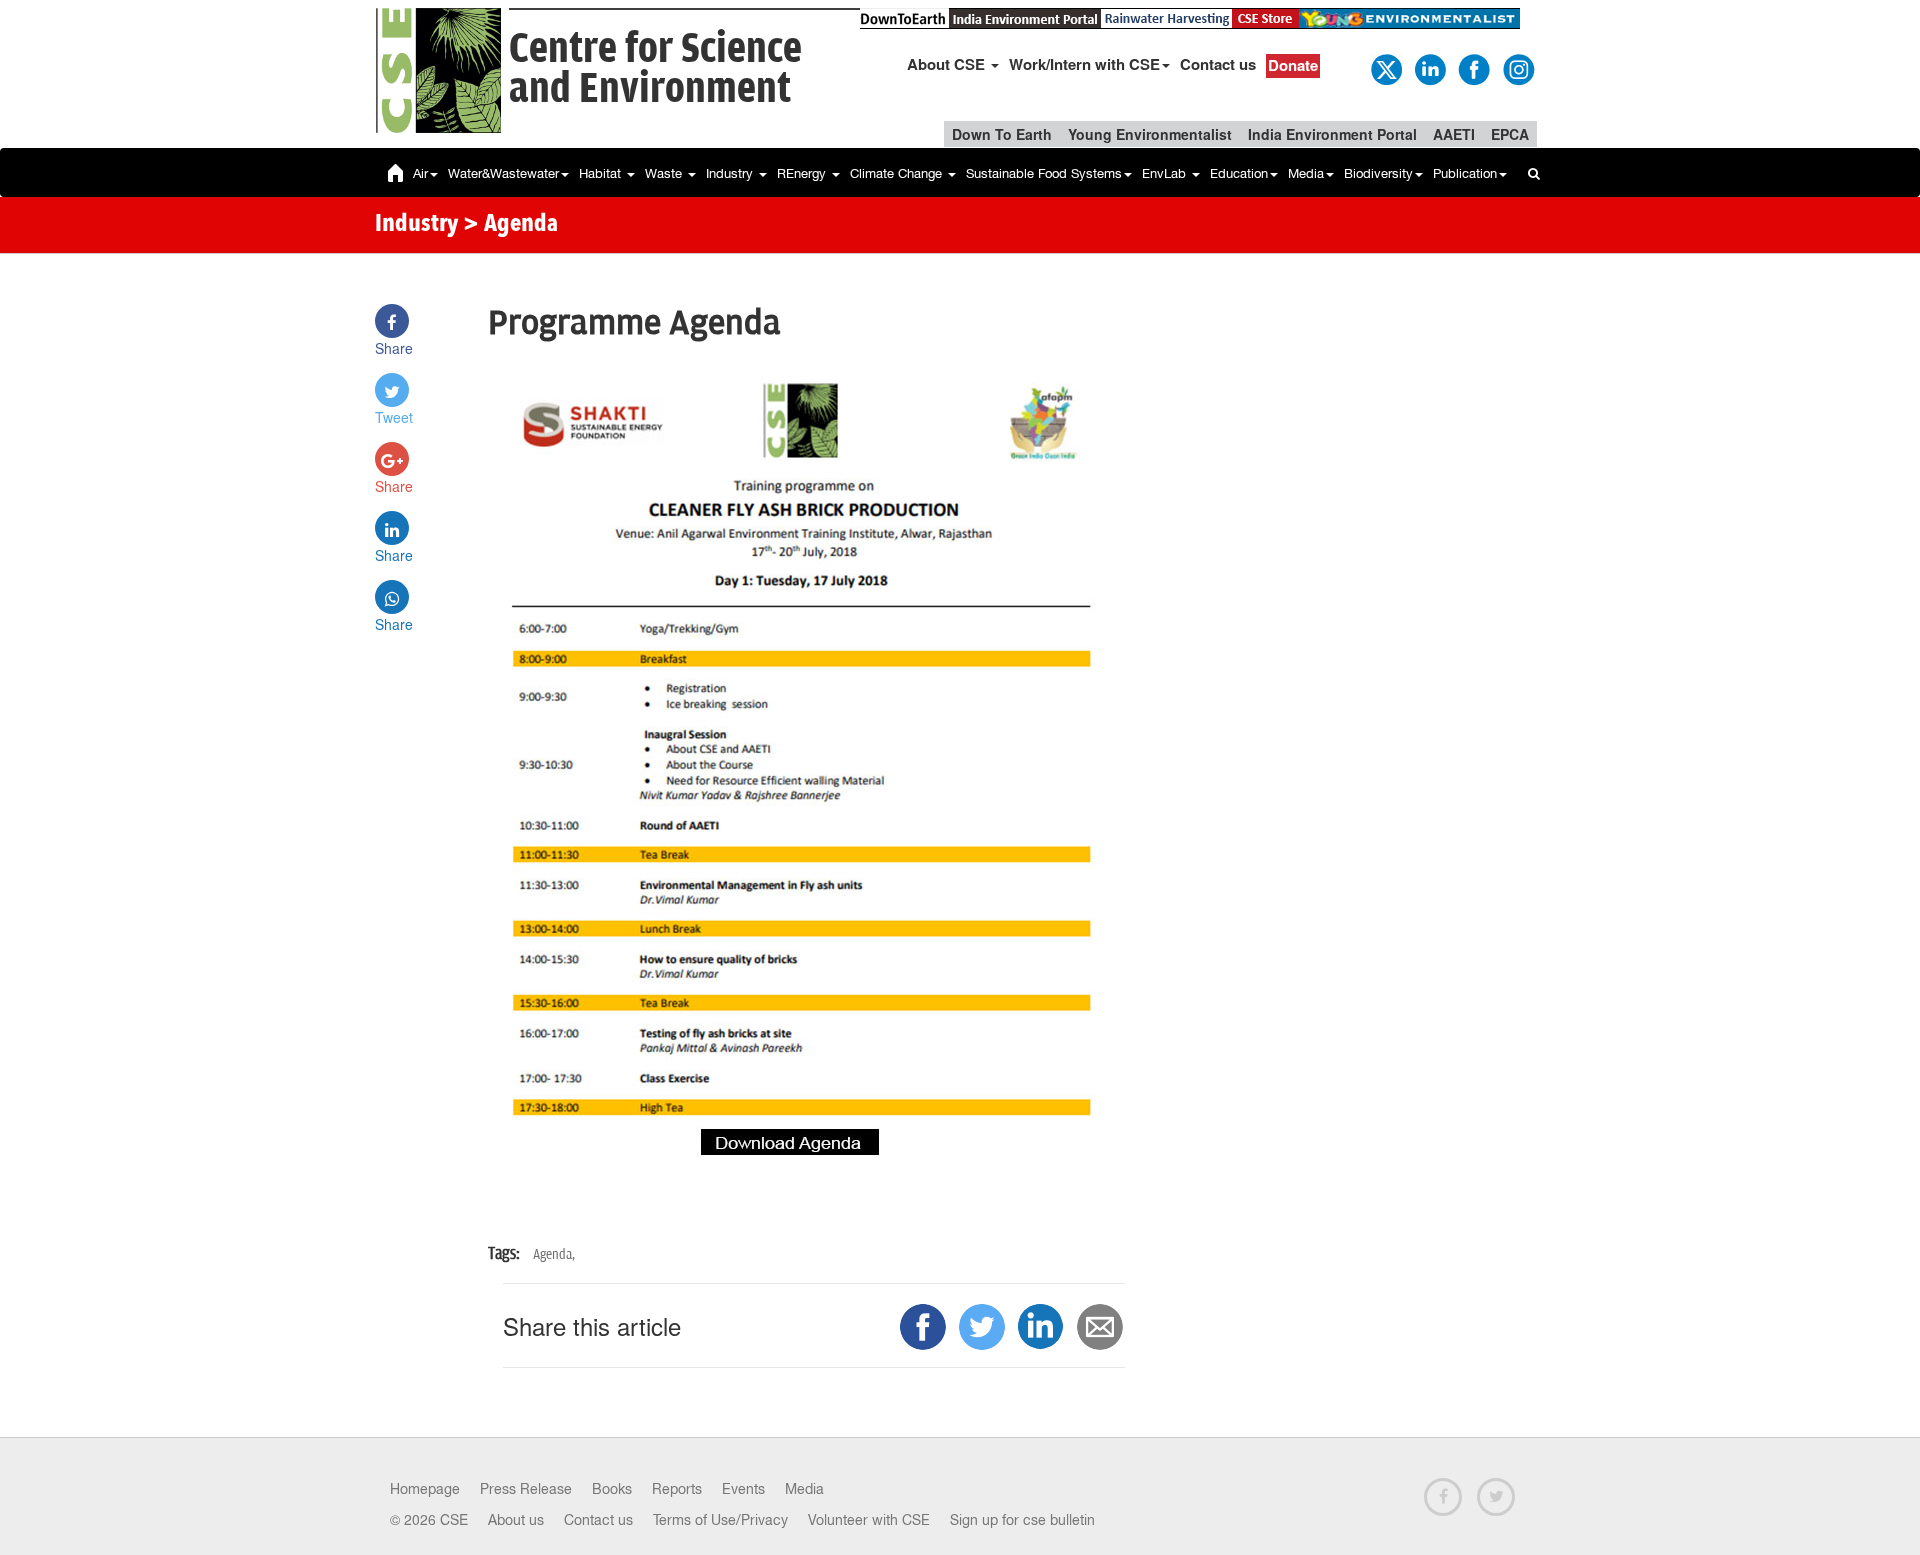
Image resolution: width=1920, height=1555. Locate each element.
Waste (665, 173)
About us (516, 1520)
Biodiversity (1378, 173)
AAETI (1454, 134)
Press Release (526, 1489)
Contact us (1218, 64)
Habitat (602, 173)
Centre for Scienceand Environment (655, 69)
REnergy (803, 173)
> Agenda (510, 225)
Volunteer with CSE (869, 1520)
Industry (731, 173)
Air (420, 173)
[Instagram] (1517, 68)
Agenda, (554, 1254)
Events (743, 1489)
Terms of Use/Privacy (720, 1520)
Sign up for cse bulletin (1022, 1520)
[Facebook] (1473, 68)
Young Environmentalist (1150, 134)
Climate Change (898, 173)
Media (1306, 173)
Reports (677, 1489)
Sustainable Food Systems (1044, 173)
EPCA (1510, 134)
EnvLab (1166, 173)
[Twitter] (1385, 68)
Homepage (425, 1489)
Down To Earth (1002, 134)
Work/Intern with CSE (1084, 64)
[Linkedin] (1429, 68)
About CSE (948, 64)
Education (1239, 173)
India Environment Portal (1332, 134)
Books (612, 1489)
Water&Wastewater (503, 173)
